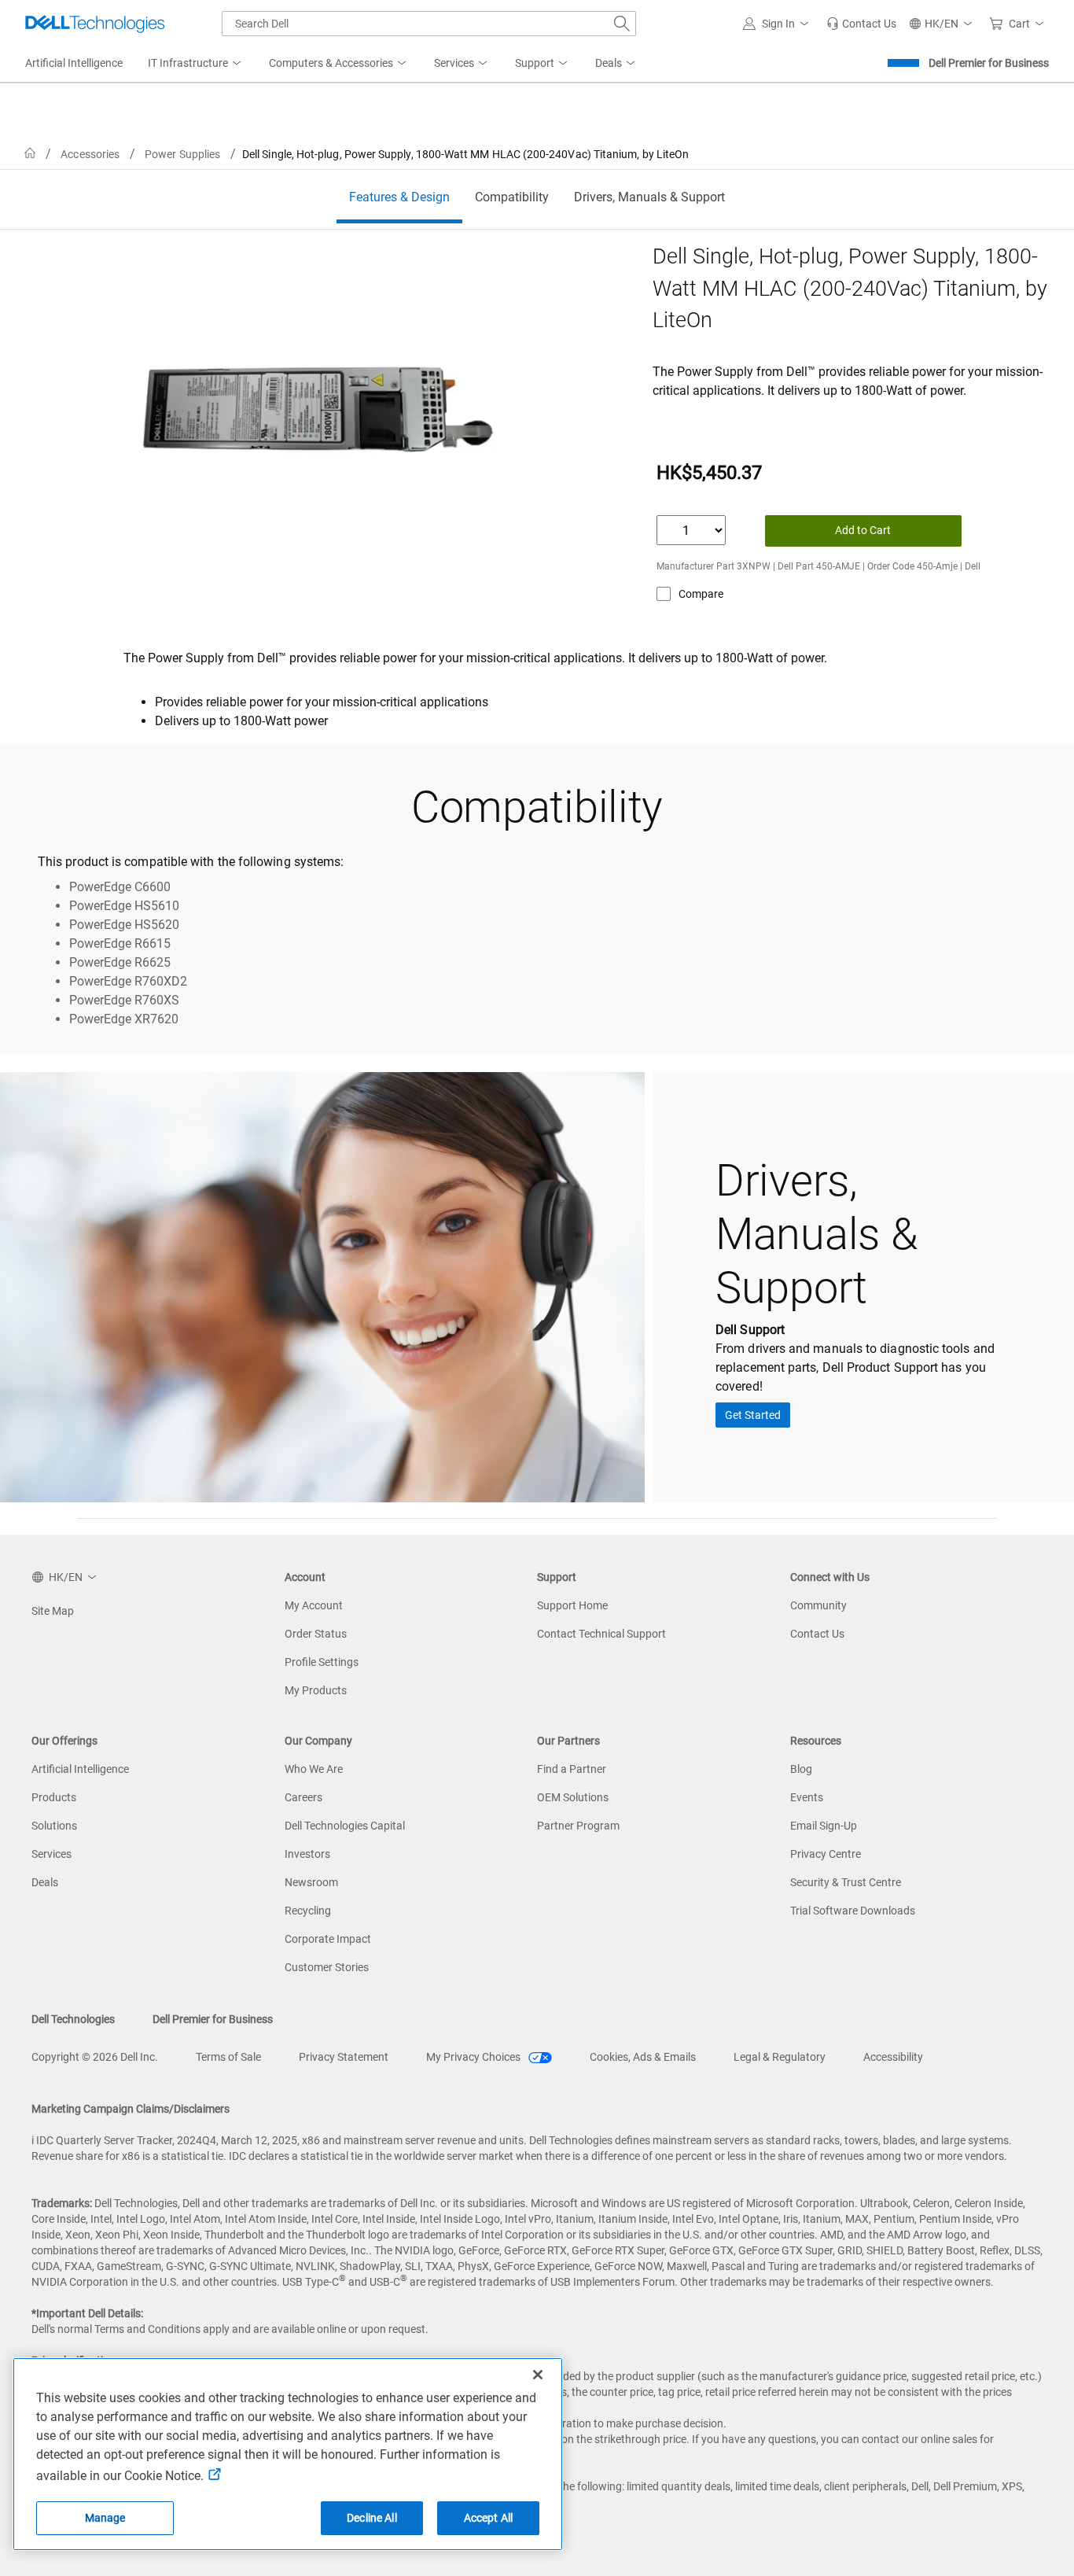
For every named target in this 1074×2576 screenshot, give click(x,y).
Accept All (488, 2518)
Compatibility (512, 197)
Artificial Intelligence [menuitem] (74, 63)
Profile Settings (322, 1662)
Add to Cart (863, 530)
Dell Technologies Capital (345, 1826)
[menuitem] (196, 64)
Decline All (372, 2518)
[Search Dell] (622, 24)
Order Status (316, 1634)
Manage (105, 2518)
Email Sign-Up (824, 1826)
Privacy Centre (826, 1854)
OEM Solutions (573, 1797)
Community (818, 1605)
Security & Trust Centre (846, 1882)
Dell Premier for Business (989, 63)
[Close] (538, 2375)
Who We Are (314, 1769)
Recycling (308, 1911)
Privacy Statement (344, 2057)
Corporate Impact (328, 1939)
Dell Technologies (73, 2019)
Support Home (572, 1605)
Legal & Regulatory (780, 2057)
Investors (307, 1854)
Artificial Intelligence (80, 1769)
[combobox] (429, 24)
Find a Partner (572, 1769)
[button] (778, 24)
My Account (314, 1605)
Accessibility (893, 2057)
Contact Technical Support (601, 1634)
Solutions (54, 1826)
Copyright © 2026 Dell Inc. (95, 2057)
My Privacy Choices (474, 2057)
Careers (303, 1797)
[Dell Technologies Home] (95, 24)
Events (807, 1797)
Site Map (53, 1611)
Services (51, 1854)
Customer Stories (327, 1967)
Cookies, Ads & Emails (643, 2057)
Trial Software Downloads (853, 1911)
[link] (861, 24)
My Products (316, 1690)
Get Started (753, 1415)
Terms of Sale (228, 2057)
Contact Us (817, 1634)
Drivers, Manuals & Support (649, 197)
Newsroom (311, 1882)
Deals (45, 1882)
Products (54, 1797)
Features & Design (399, 197)
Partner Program (578, 1826)
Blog (801, 1769)
